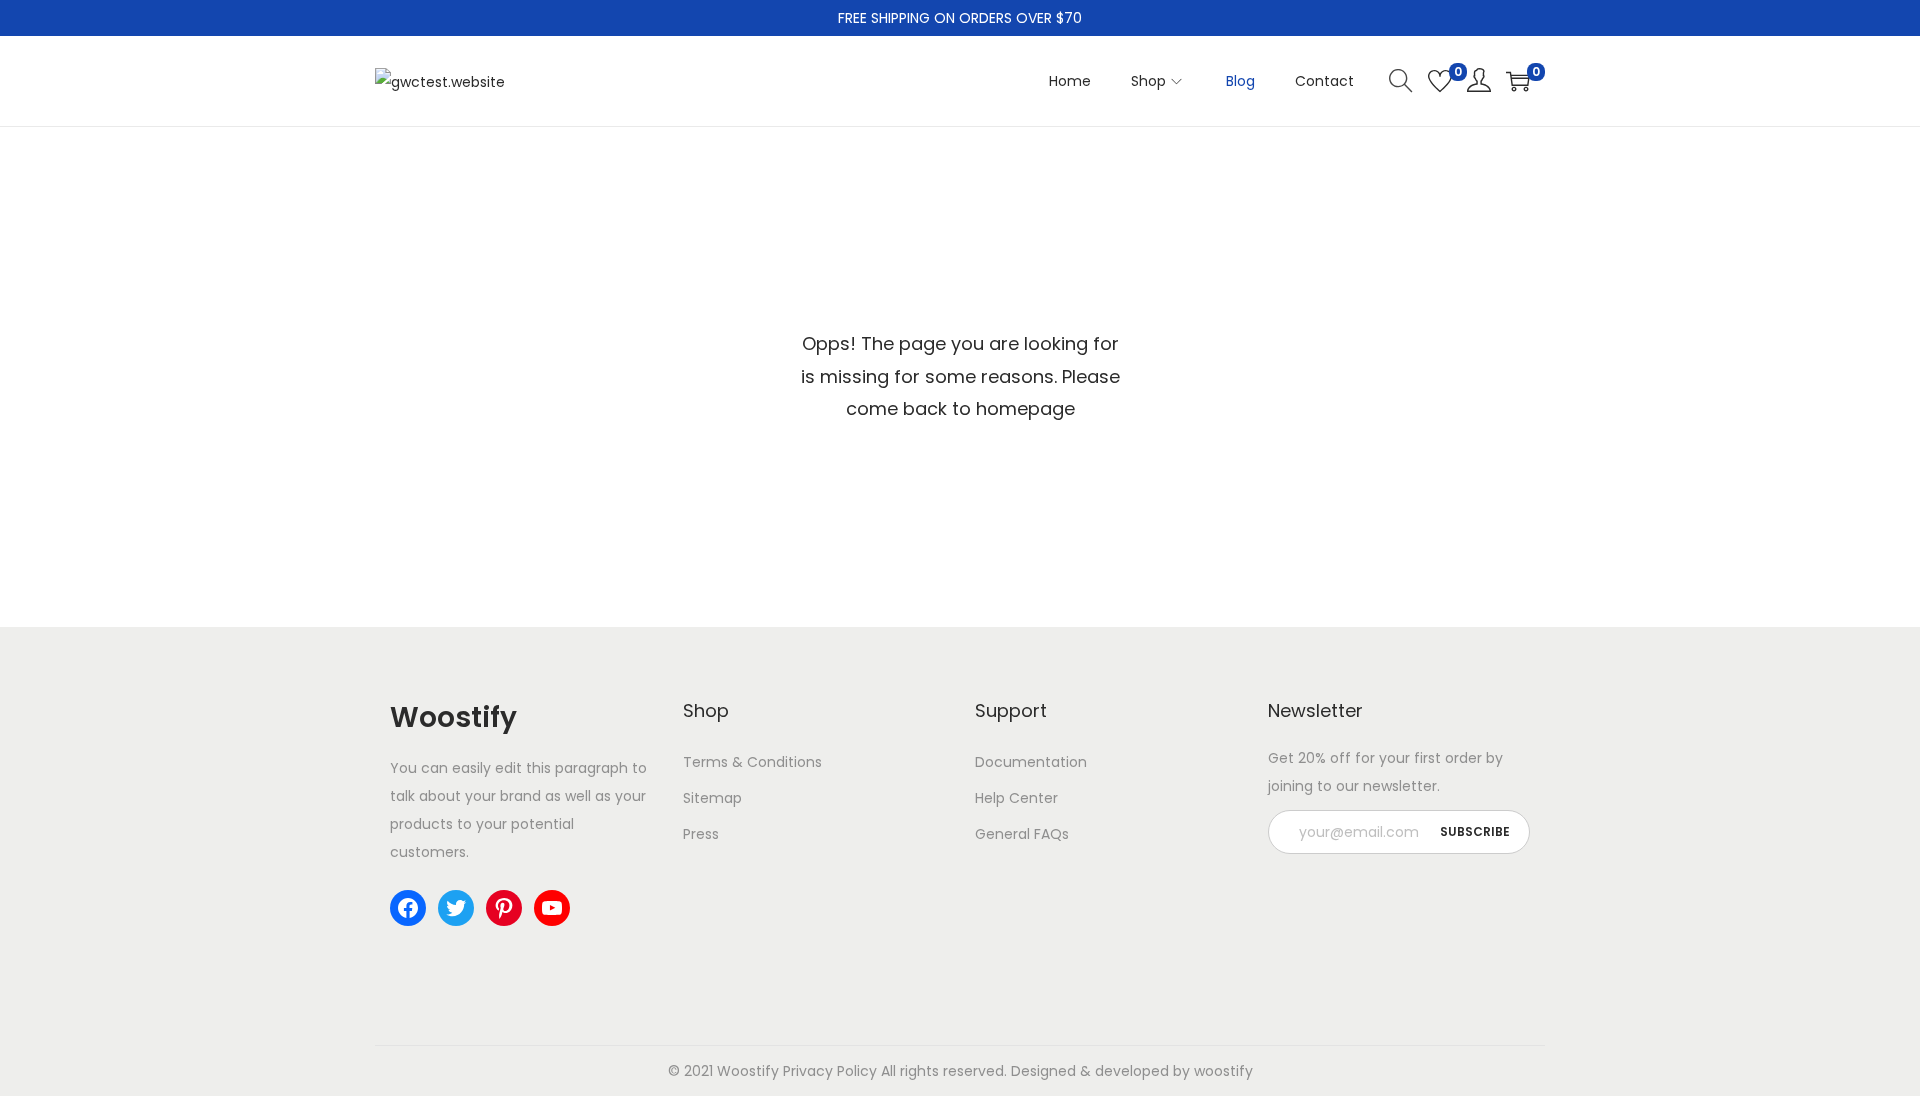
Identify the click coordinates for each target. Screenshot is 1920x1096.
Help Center (1016, 798)
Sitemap (712, 798)
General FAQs (1022, 834)
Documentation (1031, 762)
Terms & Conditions (752, 762)
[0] (1440, 81)
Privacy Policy (830, 1071)
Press (701, 834)
